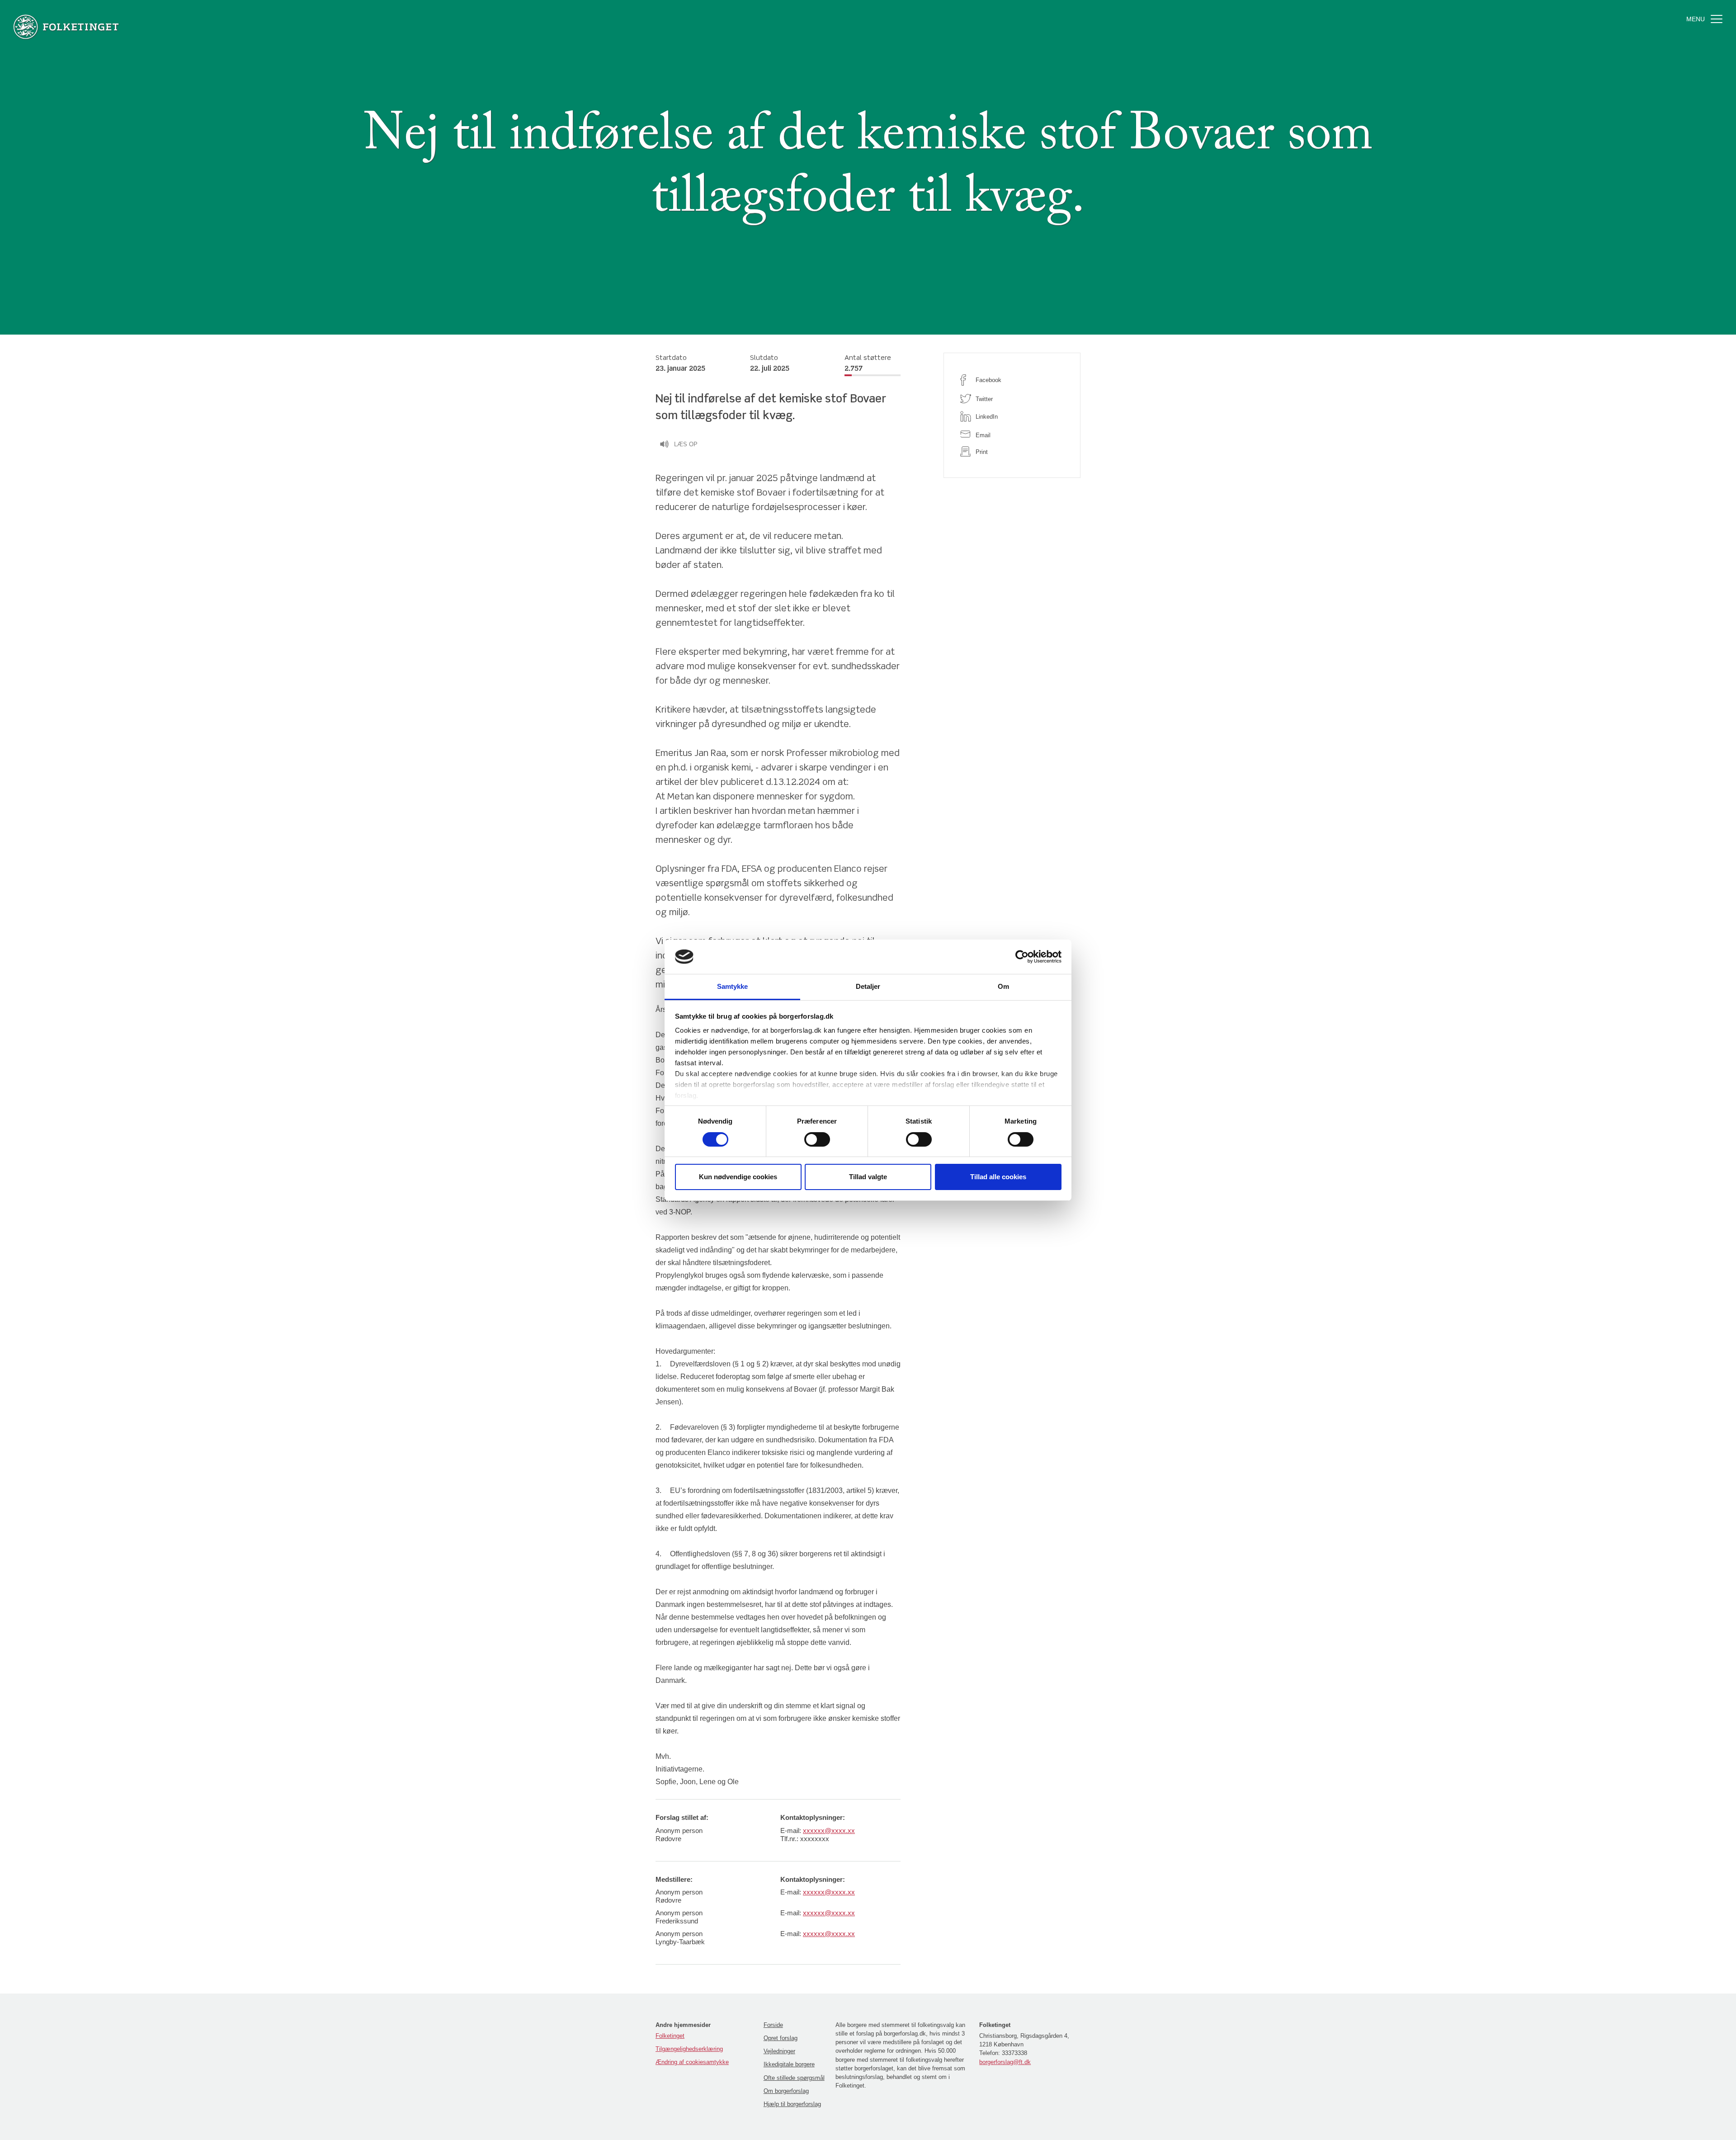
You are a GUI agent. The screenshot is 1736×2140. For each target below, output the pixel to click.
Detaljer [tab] (868, 986)
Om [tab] (1003, 986)
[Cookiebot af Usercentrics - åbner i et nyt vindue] (1022, 957)
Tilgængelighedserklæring (689, 2049)
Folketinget (670, 2036)
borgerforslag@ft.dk (1005, 2062)
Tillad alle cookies (998, 1177)
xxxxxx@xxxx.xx (829, 1831)
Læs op (686, 444)
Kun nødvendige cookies (738, 1177)
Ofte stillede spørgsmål (794, 2078)
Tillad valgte (868, 1177)
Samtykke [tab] (733, 986)
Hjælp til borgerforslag (792, 2104)
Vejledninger (779, 2051)
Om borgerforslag (786, 2091)
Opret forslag (781, 2038)
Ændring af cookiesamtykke (692, 2062)
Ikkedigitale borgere (789, 2064)
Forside (773, 2025)
